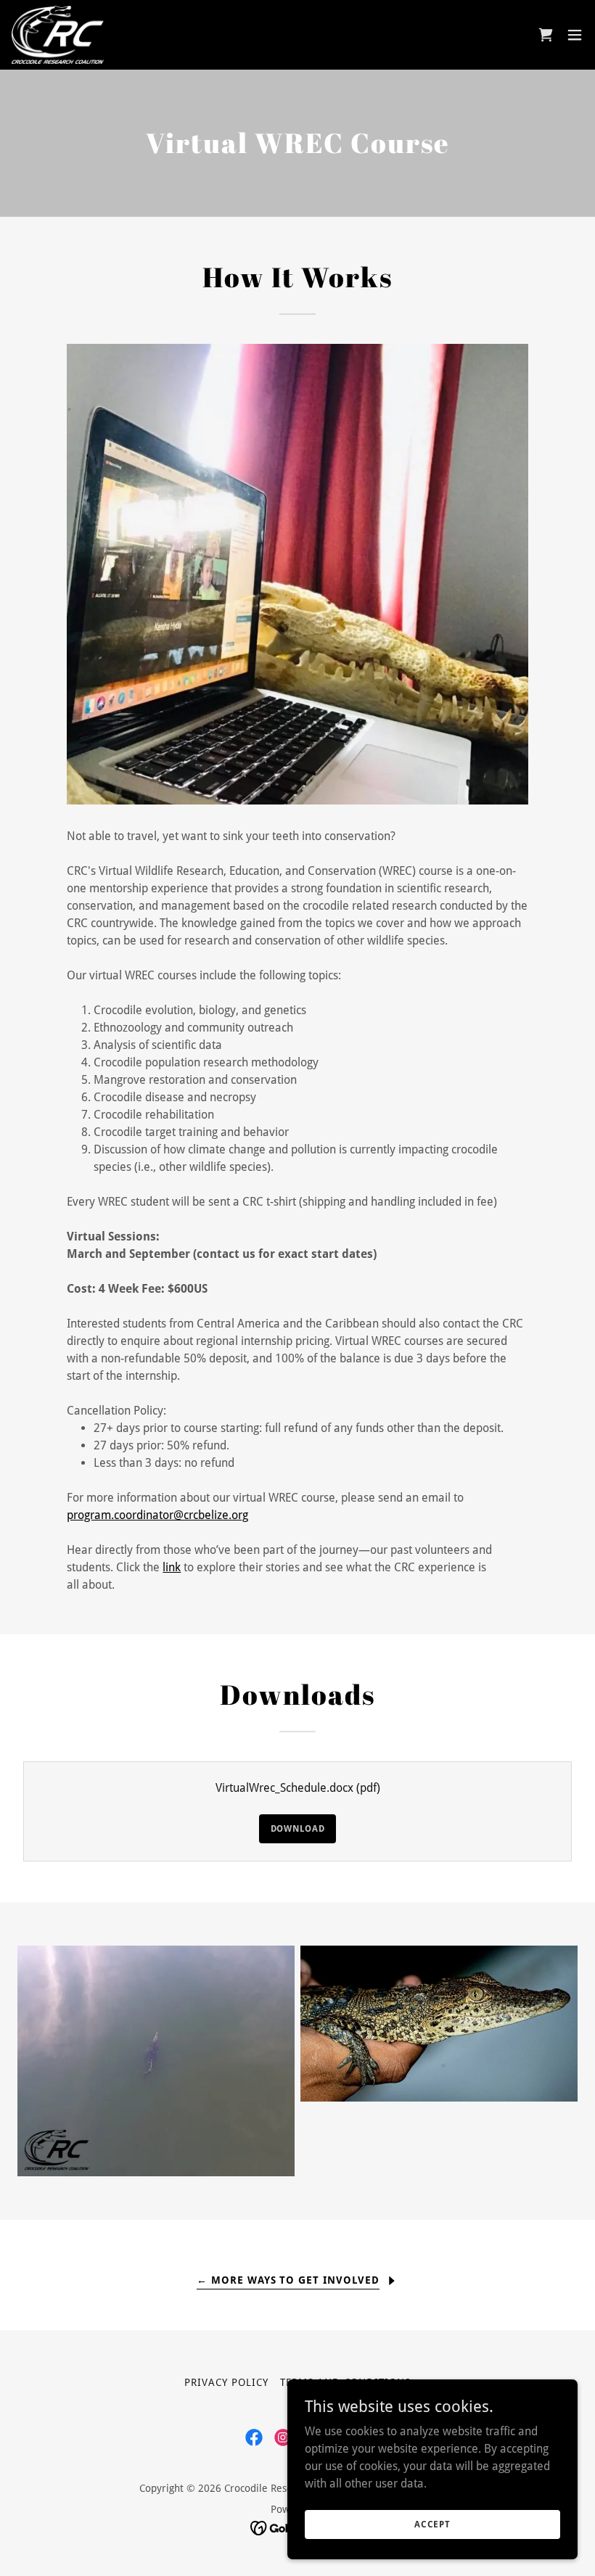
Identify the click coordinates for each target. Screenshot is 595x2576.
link (172, 1567)
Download (298, 1829)
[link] (58, 35)
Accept (432, 2524)
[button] (546, 35)
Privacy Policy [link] (226, 2382)
